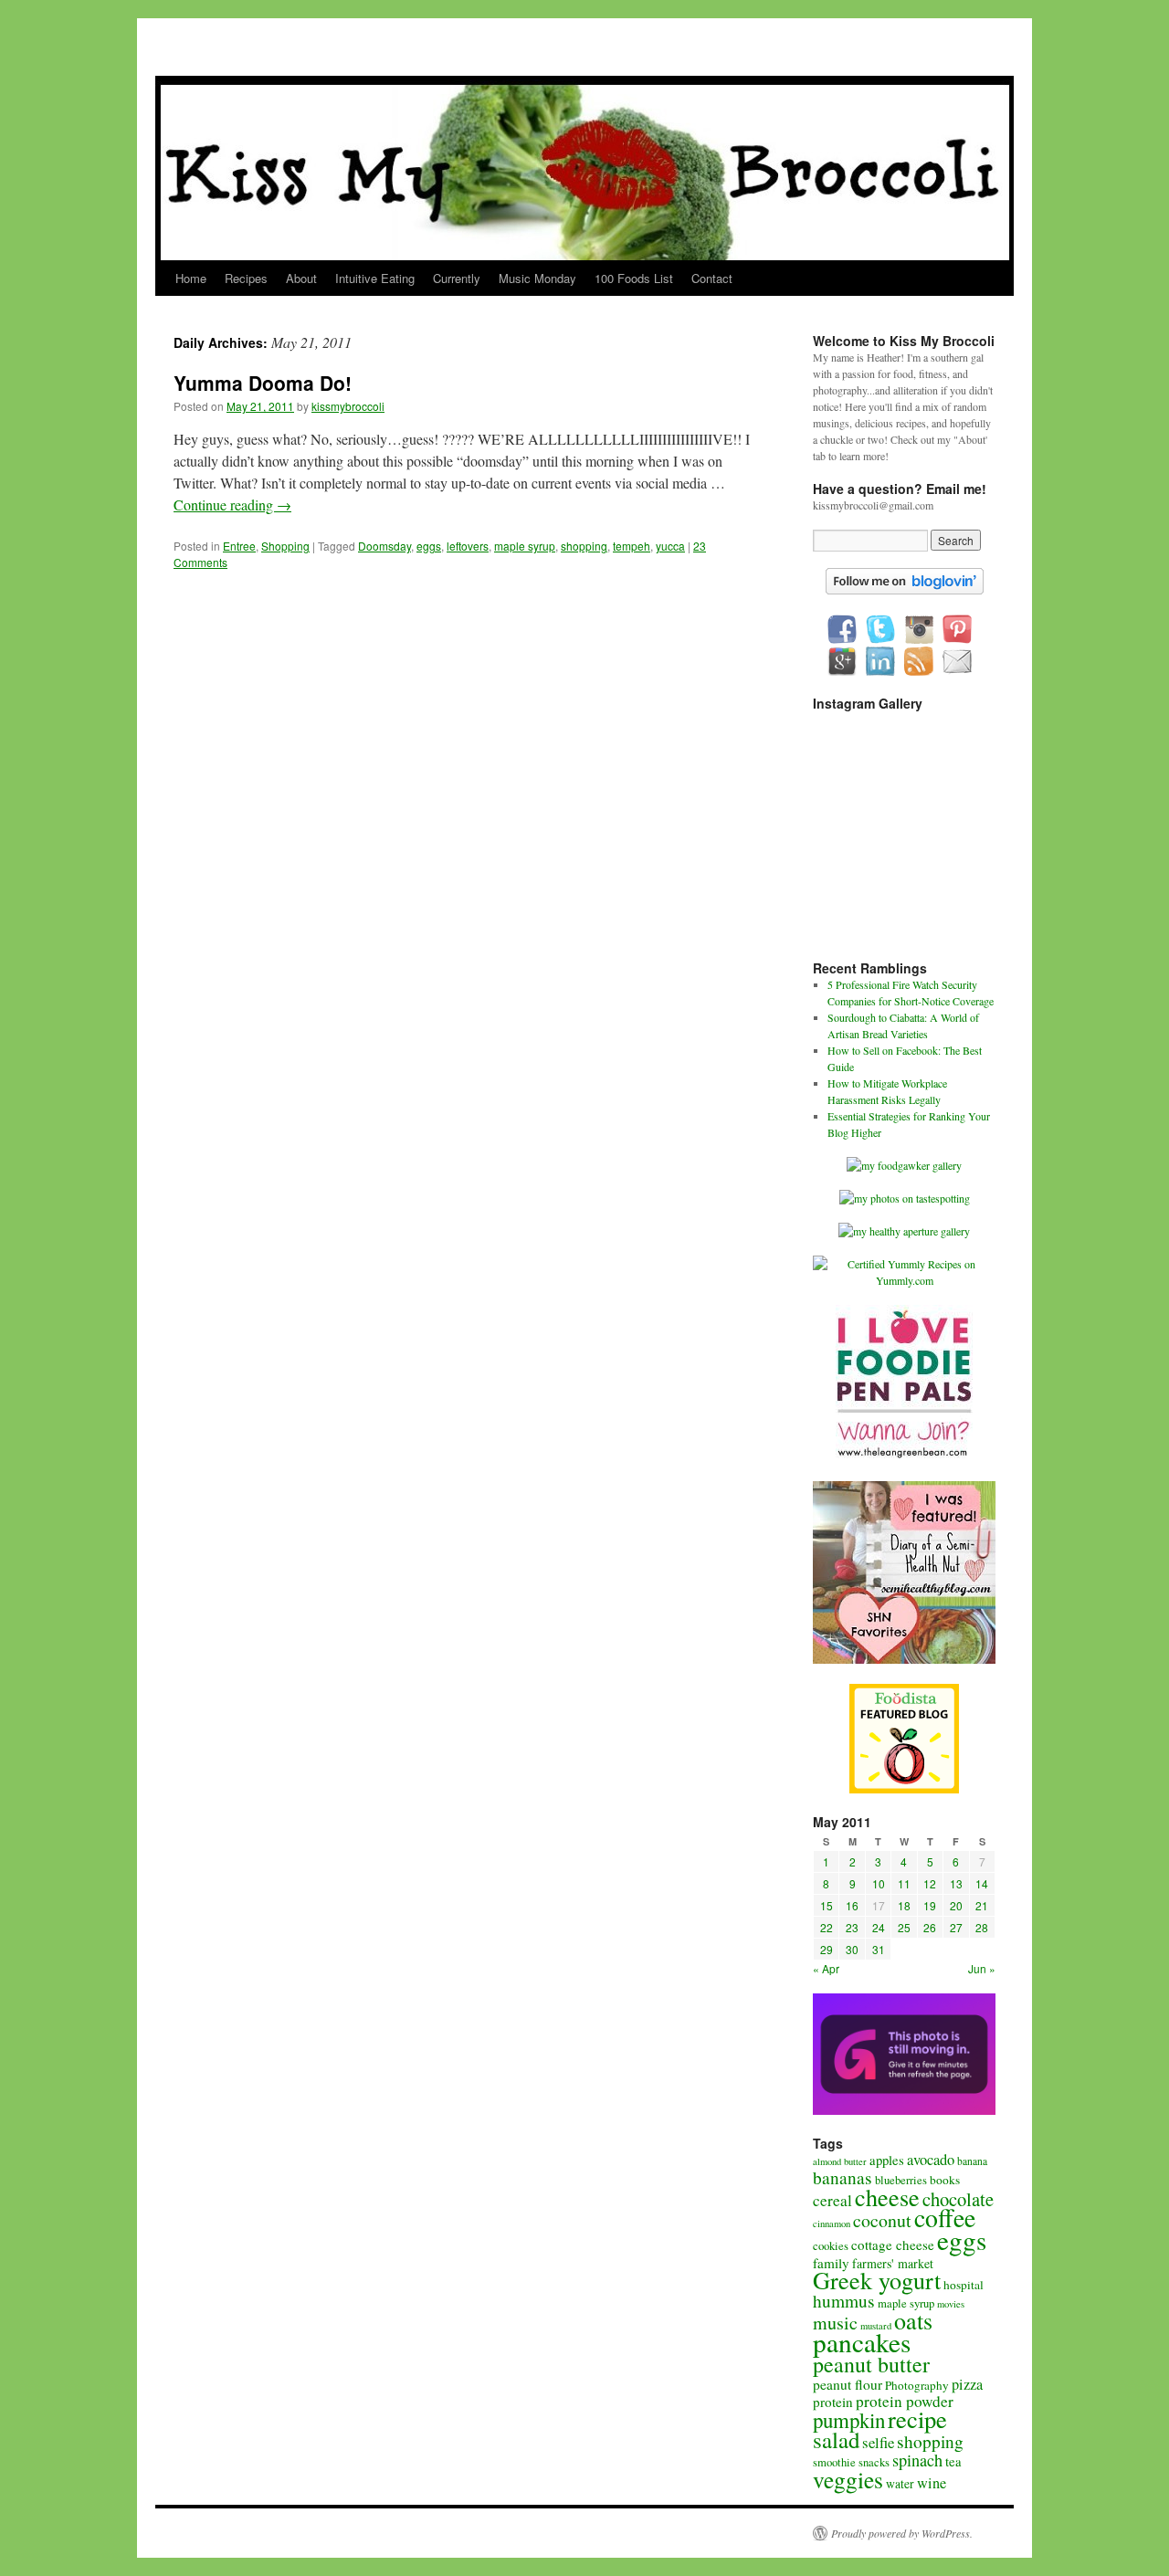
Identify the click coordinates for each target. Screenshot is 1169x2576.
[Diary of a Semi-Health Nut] (904, 1659)
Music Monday (537, 278)
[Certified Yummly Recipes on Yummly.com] (904, 1280)
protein (833, 2402)
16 (852, 1905)
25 (904, 1927)
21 (982, 1905)
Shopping (285, 546)
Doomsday (384, 546)
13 (956, 1883)
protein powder (905, 2401)
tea (953, 2461)
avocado (931, 2160)
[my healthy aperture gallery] (904, 1231)
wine (932, 2483)
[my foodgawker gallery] (904, 1165)
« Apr (826, 1968)
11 (904, 1883)
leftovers (468, 546)
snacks (874, 2462)
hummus (844, 2301)
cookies (831, 2246)
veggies (848, 2479)
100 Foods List (634, 278)
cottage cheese (893, 2245)
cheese (887, 2197)
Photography (917, 2385)
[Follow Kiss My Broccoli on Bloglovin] (905, 590)
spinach (917, 2460)
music (835, 2323)
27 (956, 1927)
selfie (878, 2442)
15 (827, 1905)
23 (852, 1927)
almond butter (840, 2161)
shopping (584, 546)
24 (879, 1927)
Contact (712, 278)
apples (887, 2160)
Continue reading (232, 505)
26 (930, 1927)
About (301, 278)
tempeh (632, 546)
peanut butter (871, 2364)
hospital (964, 2285)
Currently (457, 278)
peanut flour (848, 2384)
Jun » (982, 1968)
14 (982, 1883)
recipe (917, 2418)
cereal (832, 2200)
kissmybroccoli (348, 406)
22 (827, 1927)
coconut (882, 2220)
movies (951, 2304)
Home (191, 278)
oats (913, 2320)
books (945, 2180)
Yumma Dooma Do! (263, 383)
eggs (429, 546)
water (900, 2484)
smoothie (834, 2462)
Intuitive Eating (375, 278)
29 (827, 1949)
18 (904, 1905)
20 (956, 1905)
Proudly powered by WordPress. (902, 2533)
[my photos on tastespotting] (905, 1198)
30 (852, 1949)
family (831, 2263)
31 (879, 1949)
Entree (239, 546)
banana (972, 2161)
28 (982, 1927)
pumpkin (849, 2420)
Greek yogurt (877, 2280)
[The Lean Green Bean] (904, 1456)
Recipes (246, 278)
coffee (945, 2218)
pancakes (862, 2342)
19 (930, 1905)
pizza (967, 2384)
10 (879, 1883)
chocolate (958, 2199)
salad (836, 2439)
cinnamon (832, 2224)
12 (930, 1883)
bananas (843, 2177)
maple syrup (525, 546)
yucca (670, 546)
